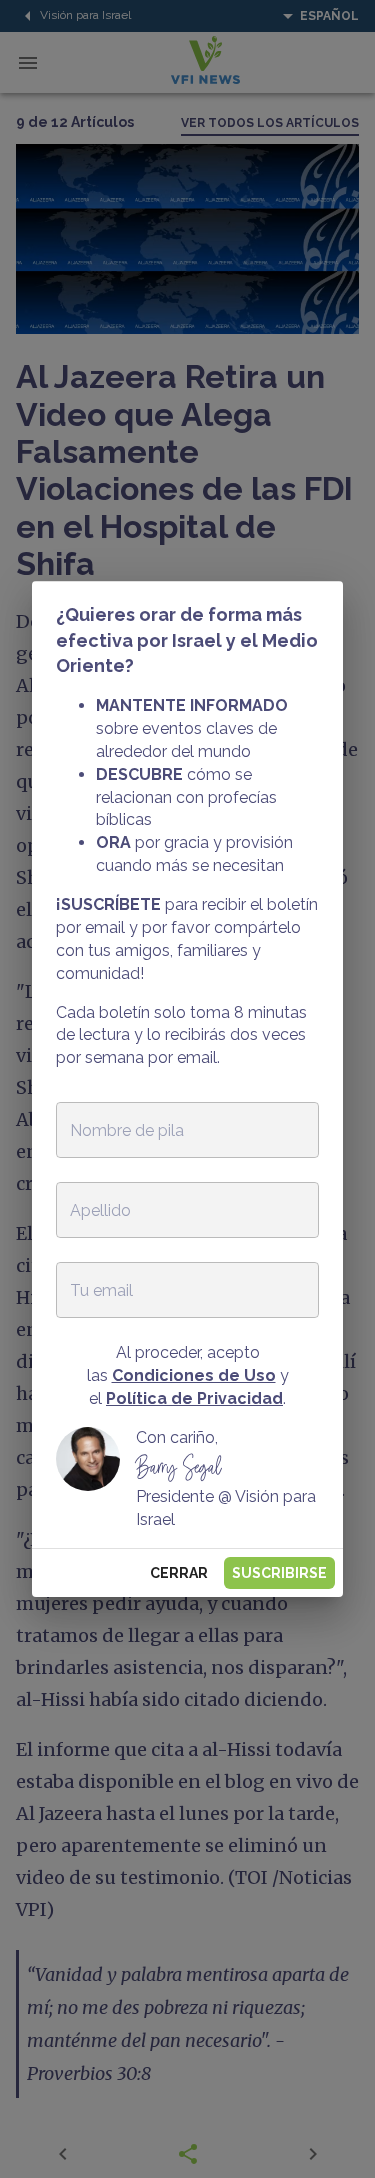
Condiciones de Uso (194, 1375)
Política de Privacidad (194, 1398)
